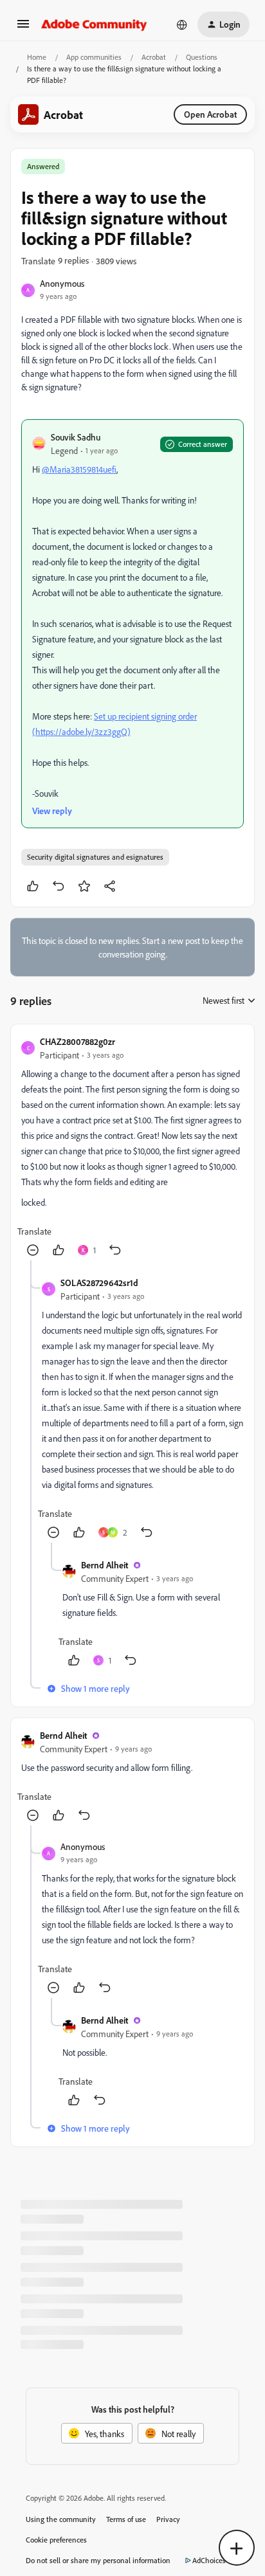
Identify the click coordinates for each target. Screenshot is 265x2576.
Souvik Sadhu (76, 437)
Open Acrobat (210, 114)
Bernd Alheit (105, 1565)
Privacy (168, 2519)
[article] (132, 1147)
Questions (202, 57)
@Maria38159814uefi (79, 469)
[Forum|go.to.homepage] (94, 24)
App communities (94, 57)
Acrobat (154, 57)
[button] (23, 28)
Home (37, 57)
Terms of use (126, 2519)
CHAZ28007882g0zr (78, 1041)
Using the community (61, 2519)
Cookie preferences (56, 2540)
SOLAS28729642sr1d (99, 1283)
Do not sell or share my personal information (98, 2560)
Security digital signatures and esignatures (95, 857)
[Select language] (182, 24)
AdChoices (209, 2560)
